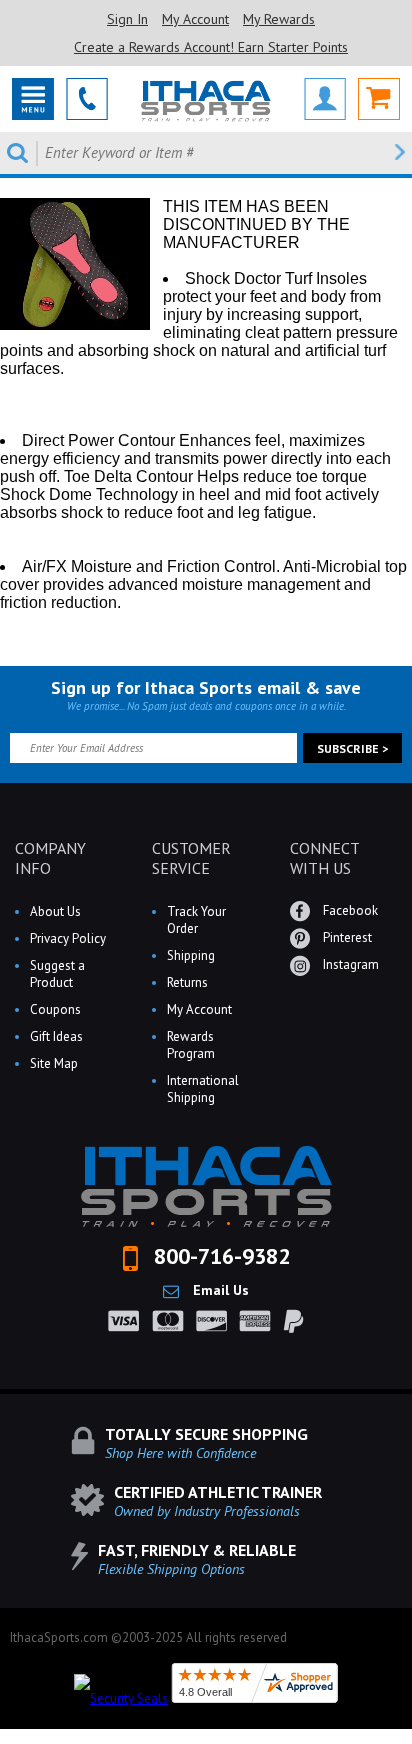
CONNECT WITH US (324, 858)
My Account (195, 19)
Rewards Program (191, 1045)
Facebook (349, 910)
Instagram (349, 964)
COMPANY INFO (50, 858)
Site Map (54, 1063)
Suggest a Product (57, 974)
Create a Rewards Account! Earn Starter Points (211, 47)
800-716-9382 (219, 1256)
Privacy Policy (68, 938)
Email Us (219, 1290)
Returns (187, 982)
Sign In (127, 19)
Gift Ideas (56, 1036)
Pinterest (346, 937)
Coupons (55, 1009)
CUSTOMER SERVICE (191, 858)
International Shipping (203, 1089)
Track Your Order (196, 920)
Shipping (191, 955)
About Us (55, 911)
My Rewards (279, 19)
